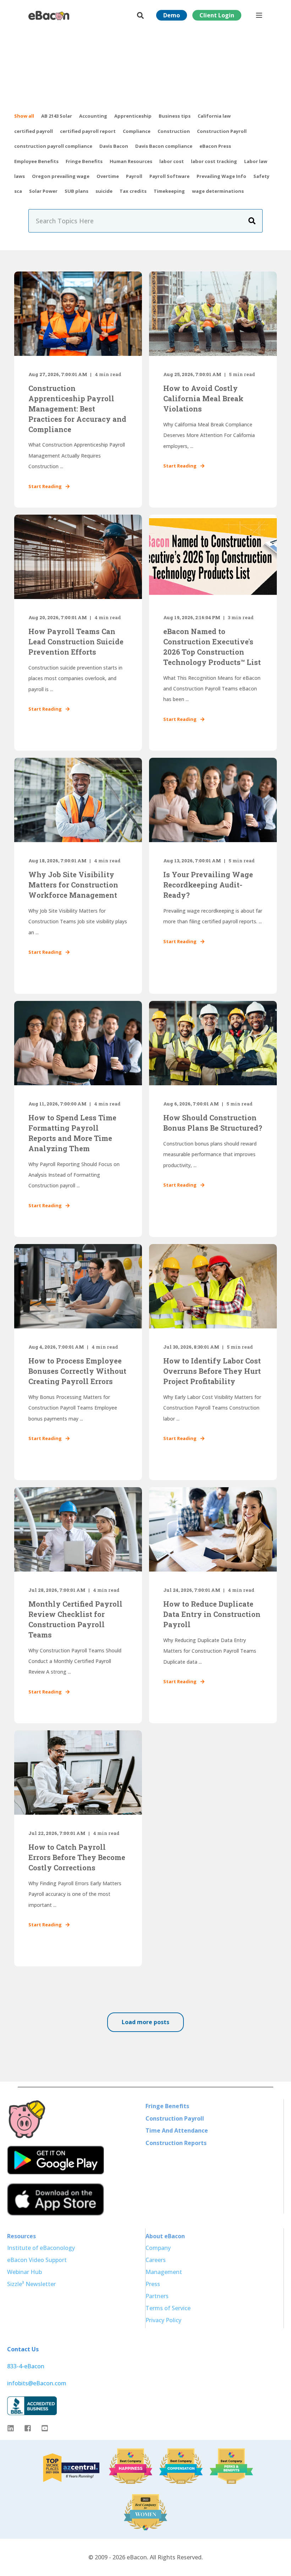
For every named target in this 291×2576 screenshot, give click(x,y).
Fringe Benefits (84, 161)
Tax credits (133, 191)
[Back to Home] (49, 15)
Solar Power (43, 191)
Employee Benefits (36, 161)
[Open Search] (141, 15)
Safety (261, 176)
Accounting (93, 116)
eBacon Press (215, 146)
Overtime (108, 176)
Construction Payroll (222, 131)
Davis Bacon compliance (164, 146)
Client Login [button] (217, 15)
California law (214, 116)
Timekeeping (169, 191)
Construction (174, 131)
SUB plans (76, 191)
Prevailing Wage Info (221, 176)
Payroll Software (169, 176)
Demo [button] (172, 15)
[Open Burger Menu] (259, 15)
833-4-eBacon (26, 2366)
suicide (104, 191)
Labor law (256, 161)
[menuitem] (167, 2106)
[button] (145, 2022)
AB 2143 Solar (57, 116)
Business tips (175, 116)
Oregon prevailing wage (61, 176)
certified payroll (34, 131)
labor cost (172, 161)
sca (18, 191)
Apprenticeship (133, 116)
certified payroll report (88, 131)
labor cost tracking (214, 161)
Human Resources (131, 161)
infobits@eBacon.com (37, 2383)
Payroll (134, 176)
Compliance (137, 131)
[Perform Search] (252, 221)
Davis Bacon (114, 146)
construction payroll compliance (53, 146)
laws (20, 176)
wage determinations (218, 191)
